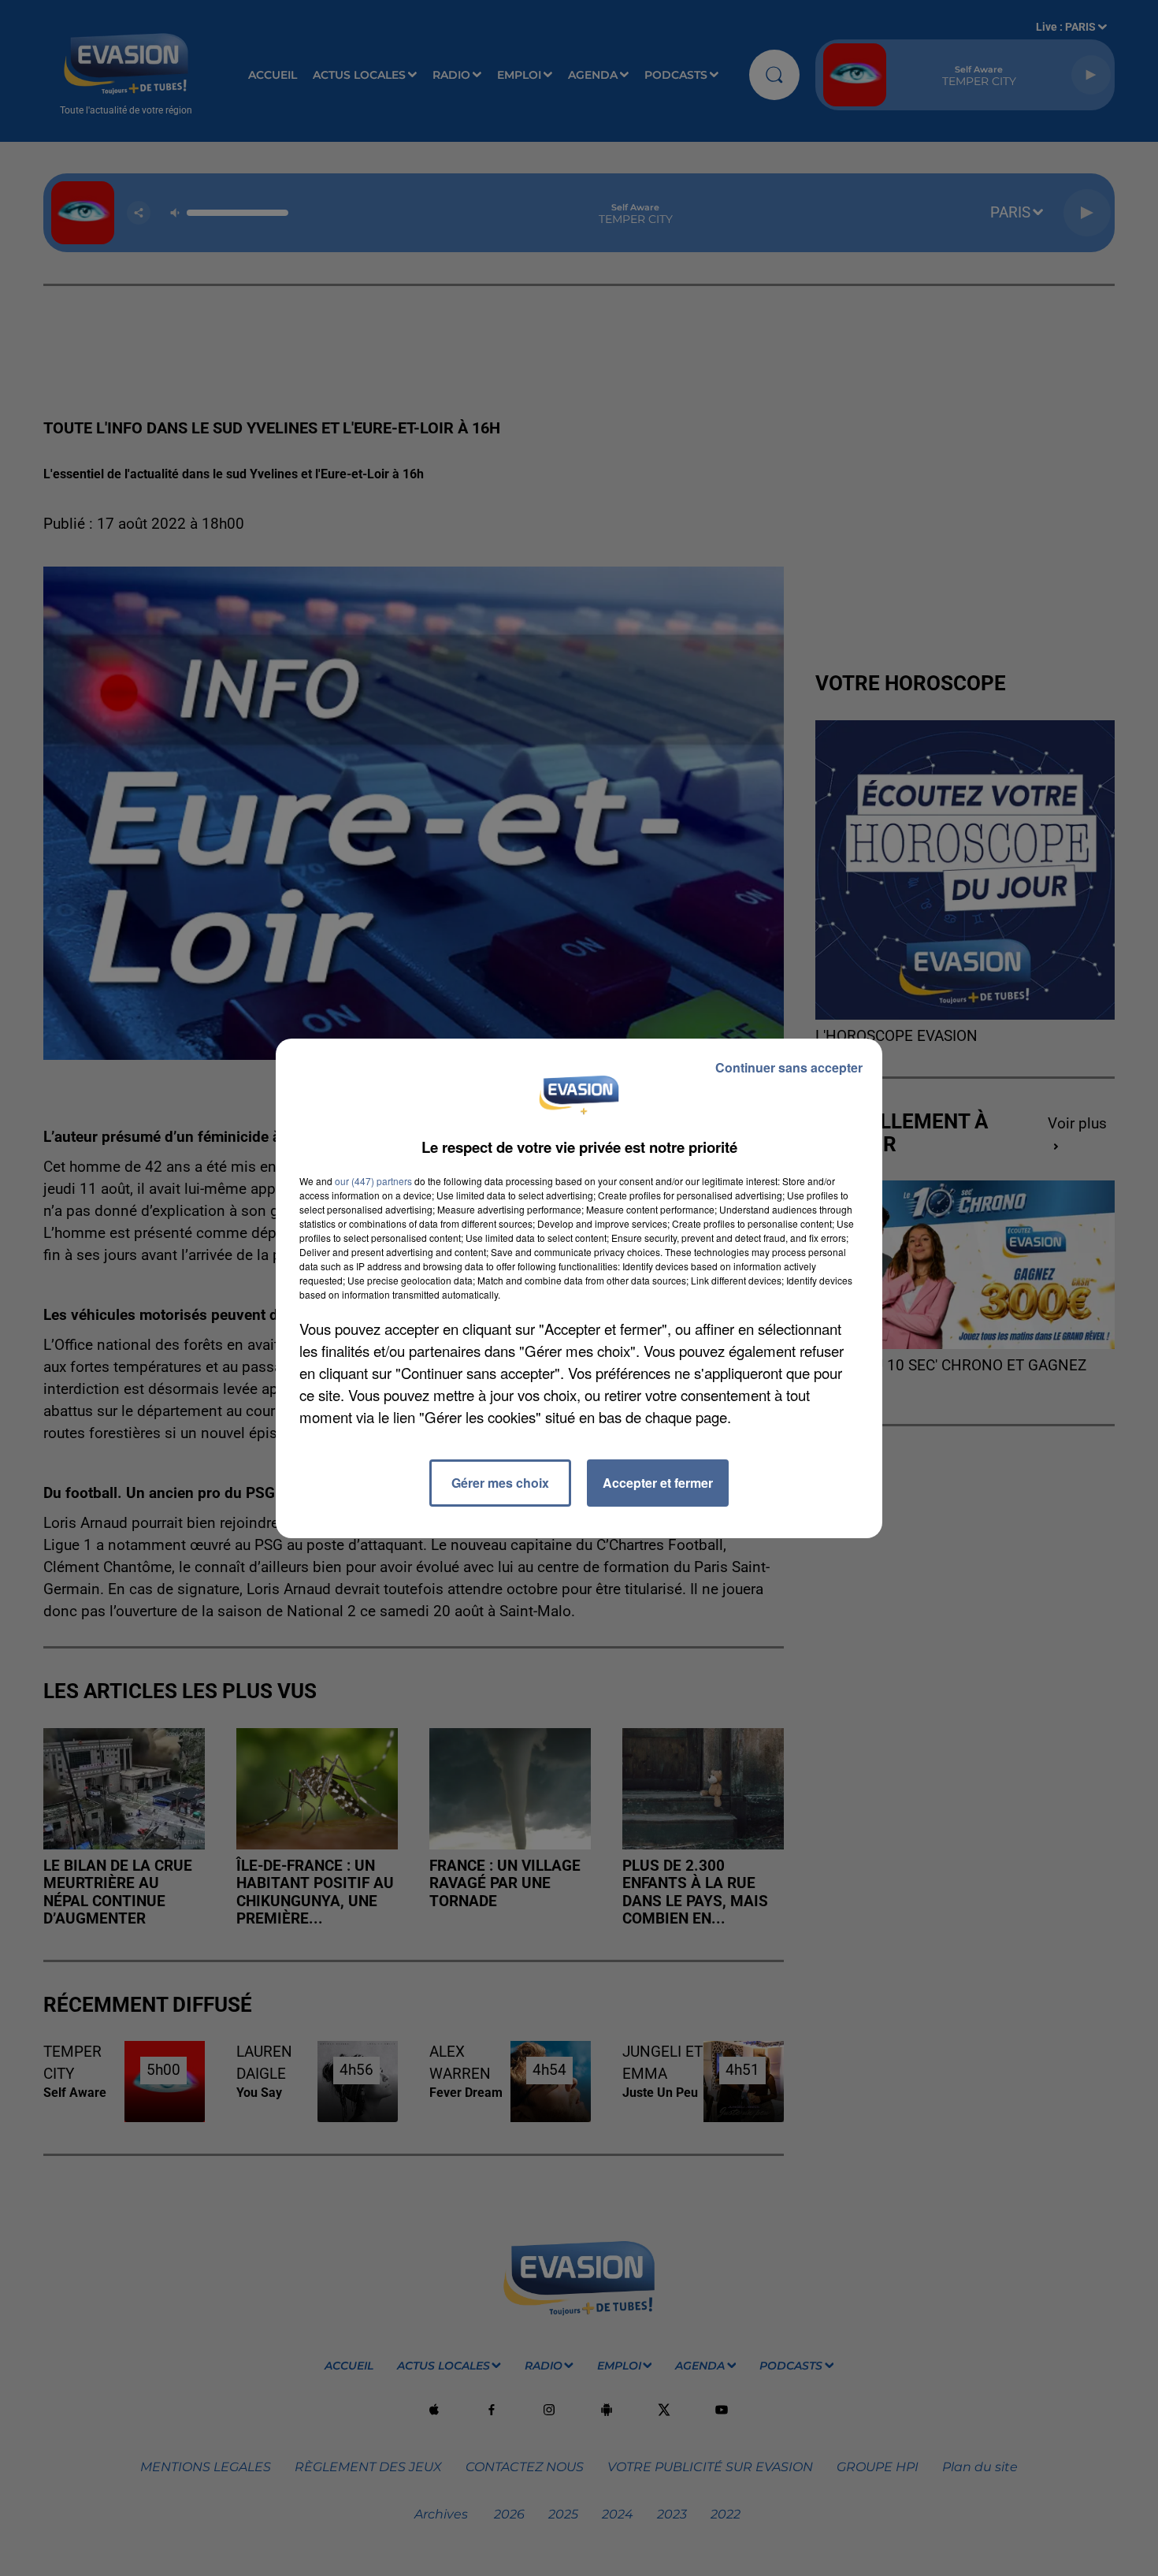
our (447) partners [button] (373, 1181)
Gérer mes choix (500, 1483)
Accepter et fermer (658, 1483)
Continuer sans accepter (789, 1067)
